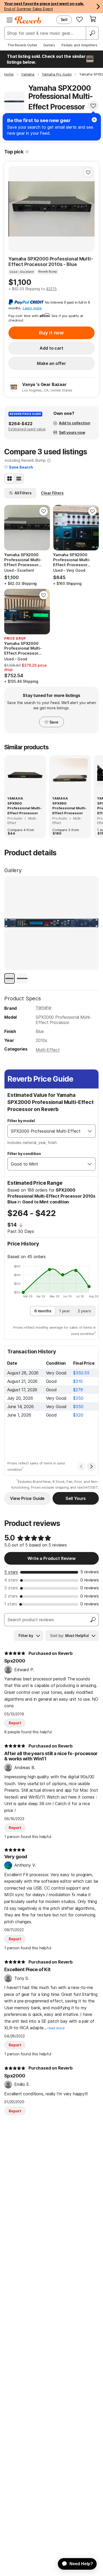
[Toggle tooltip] (27, 152)
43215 (51, 289)
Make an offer (51, 363)
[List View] (19, 479)
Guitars (49, 45)
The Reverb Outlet (22, 45)
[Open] (90, 1131)
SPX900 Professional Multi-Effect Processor (25, 808)
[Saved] (79, 19)
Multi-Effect (48, 1050)
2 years (84, 1311)
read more (56, 2028)
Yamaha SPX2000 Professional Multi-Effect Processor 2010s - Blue (51, 262)
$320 (78, 1415)
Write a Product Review (51, 1558)
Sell (64, 20)
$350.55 (81, 1373)
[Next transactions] (91, 1467)
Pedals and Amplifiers (79, 45)
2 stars (11, 1596)
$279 (78, 1390)
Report (15, 1723)
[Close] (94, 120)
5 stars (11, 1572)
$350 (78, 1398)
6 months (43, 1311)
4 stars (11, 1580)
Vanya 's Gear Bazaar (44, 384)
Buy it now (51, 333)
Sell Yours (76, 1498)
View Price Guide (27, 1498)
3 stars (11, 1588)
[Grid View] (10, 479)
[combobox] (46, 1131)
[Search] (92, 33)
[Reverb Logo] (28, 20)
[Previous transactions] (81, 1467)
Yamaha (43, 1007)
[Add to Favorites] (93, 106)
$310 (78, 1381)
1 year (65, 1311)
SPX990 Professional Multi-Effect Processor (69, 808)
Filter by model (21, 1121)
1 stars (11, 1604)
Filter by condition (24, 1154)
